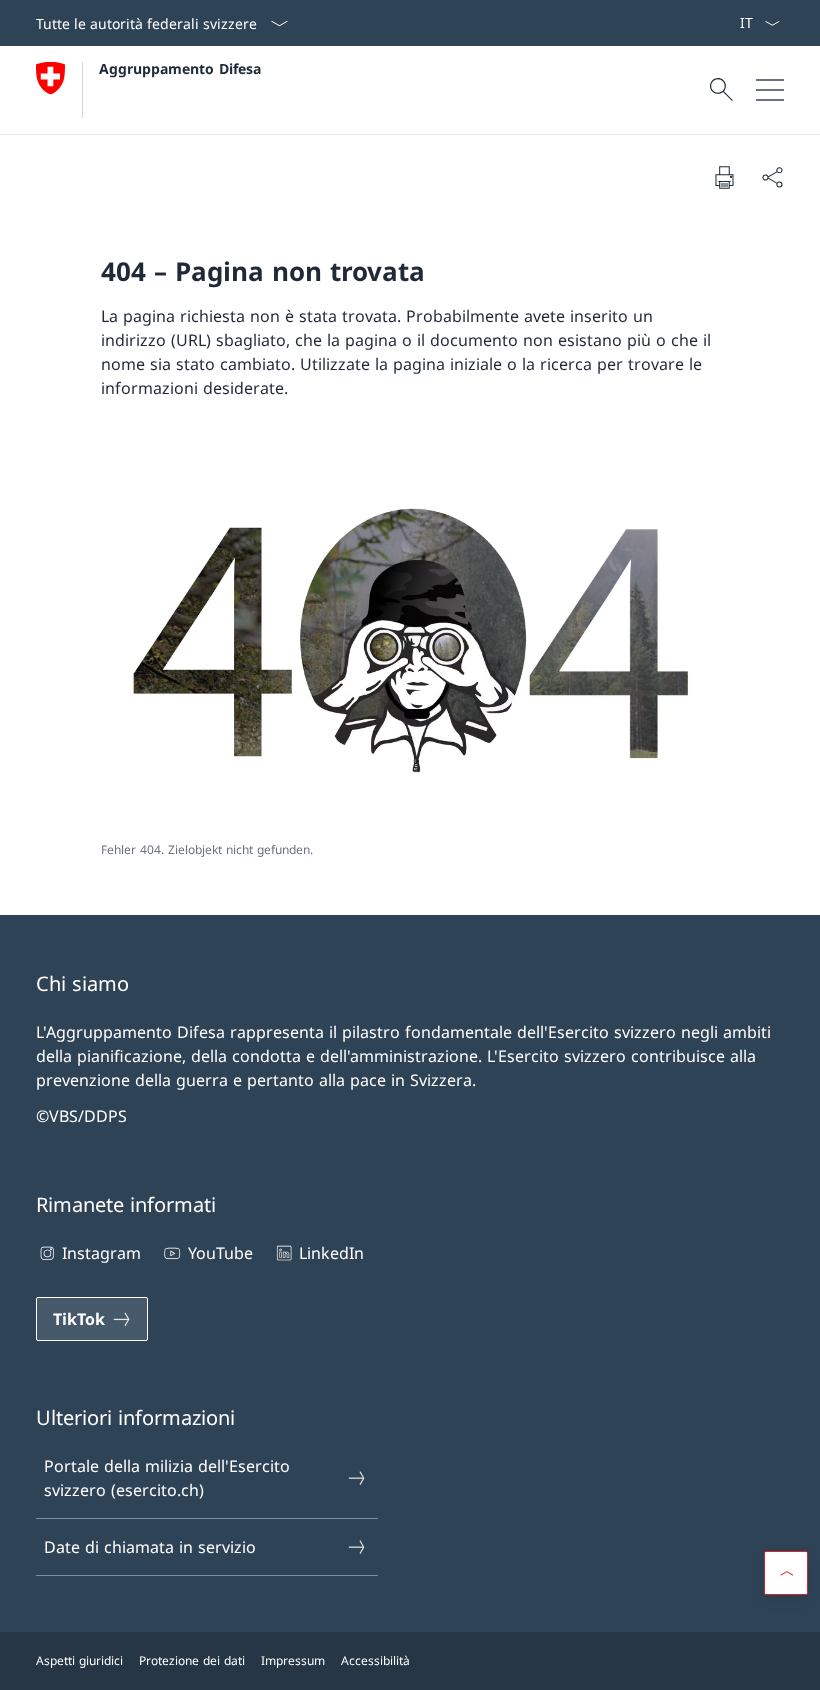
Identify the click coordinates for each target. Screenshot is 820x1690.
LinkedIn (331, 1253)
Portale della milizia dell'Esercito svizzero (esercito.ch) (167, 1478)
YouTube (220, 1253)
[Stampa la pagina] (724, 177)
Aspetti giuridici (79, 1660)
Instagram (101, 1253)
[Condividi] (772, 177)
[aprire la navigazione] (770, 90)
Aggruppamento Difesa (180, 68)
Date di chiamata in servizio (150, 1547)
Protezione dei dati (192, 1660)
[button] (786, 1573)
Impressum (293, 1660)
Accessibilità (375, 1660)
